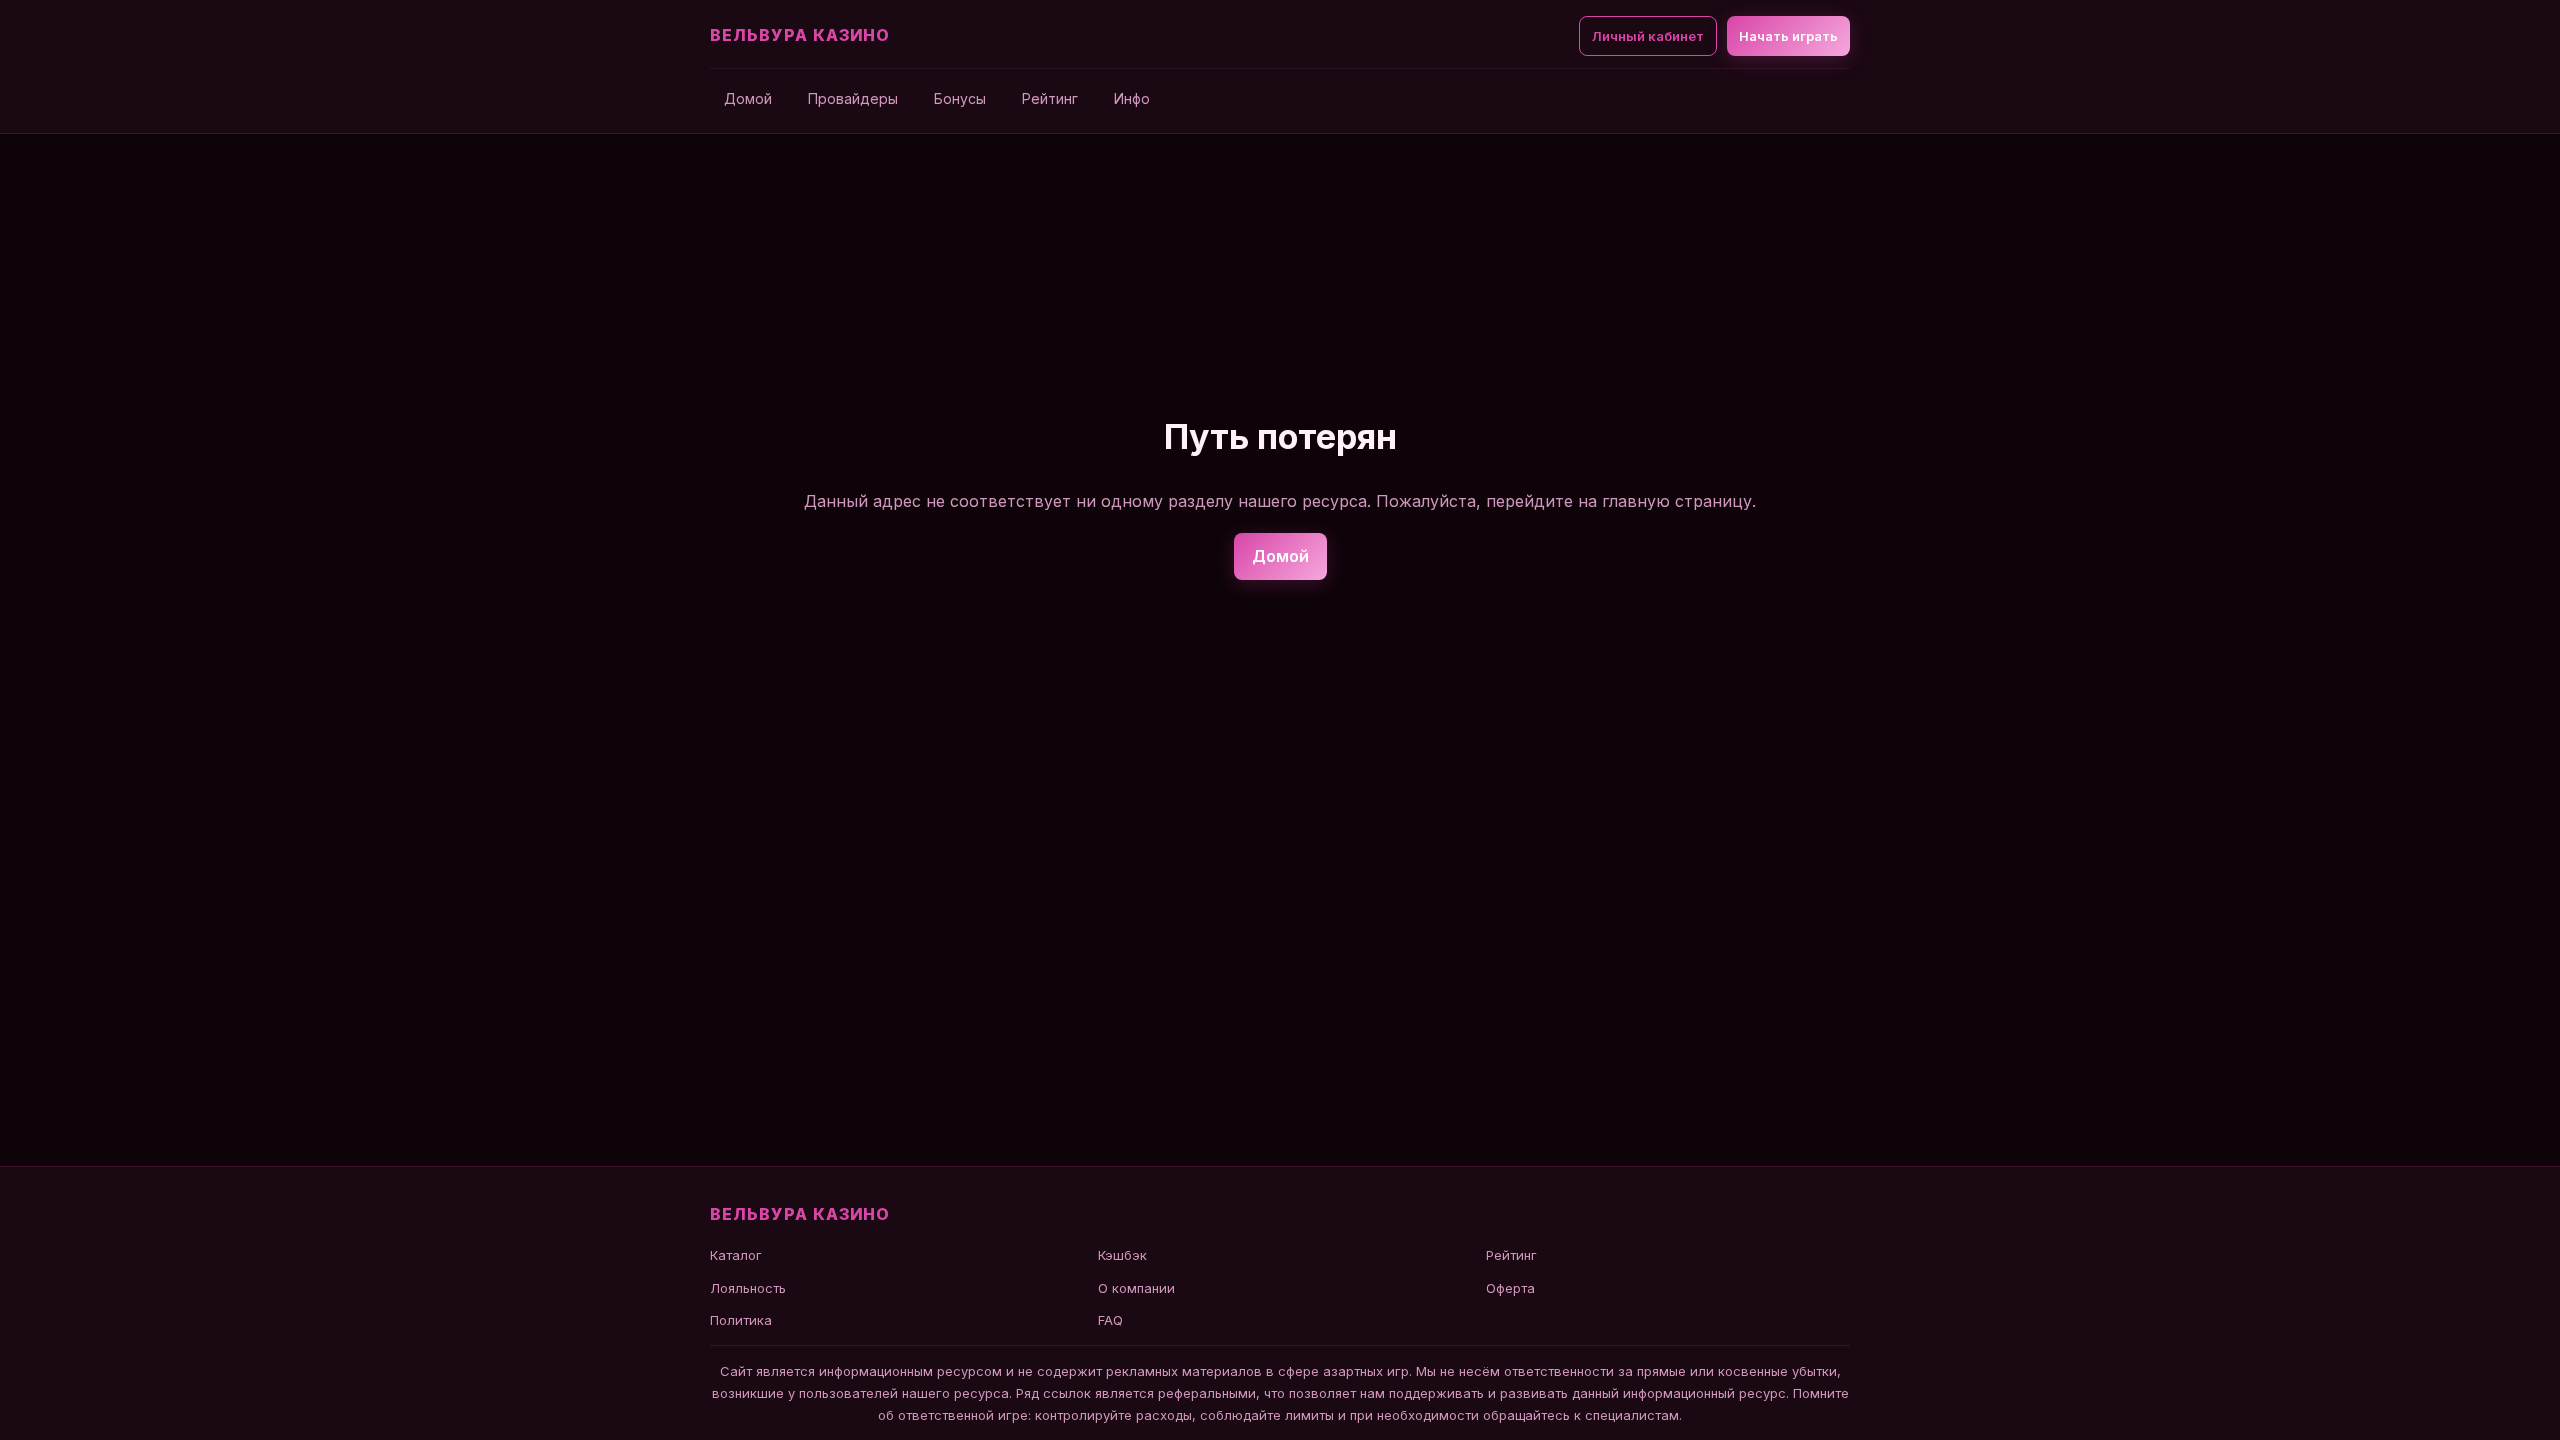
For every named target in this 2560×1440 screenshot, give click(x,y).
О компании (1136, 1288)
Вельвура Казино (800, 35)
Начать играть (1788, 36)
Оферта (1510, 1288)
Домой (748, 98)
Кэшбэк (1122, 1255)
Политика (741, 1320)
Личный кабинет (1648, 36)
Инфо (1132, 98)
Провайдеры (853, 98)
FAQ (1110, 1320)
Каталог (736, 1255)
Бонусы (960, 98)
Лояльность (748, 1288)
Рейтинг (1050, 98)
